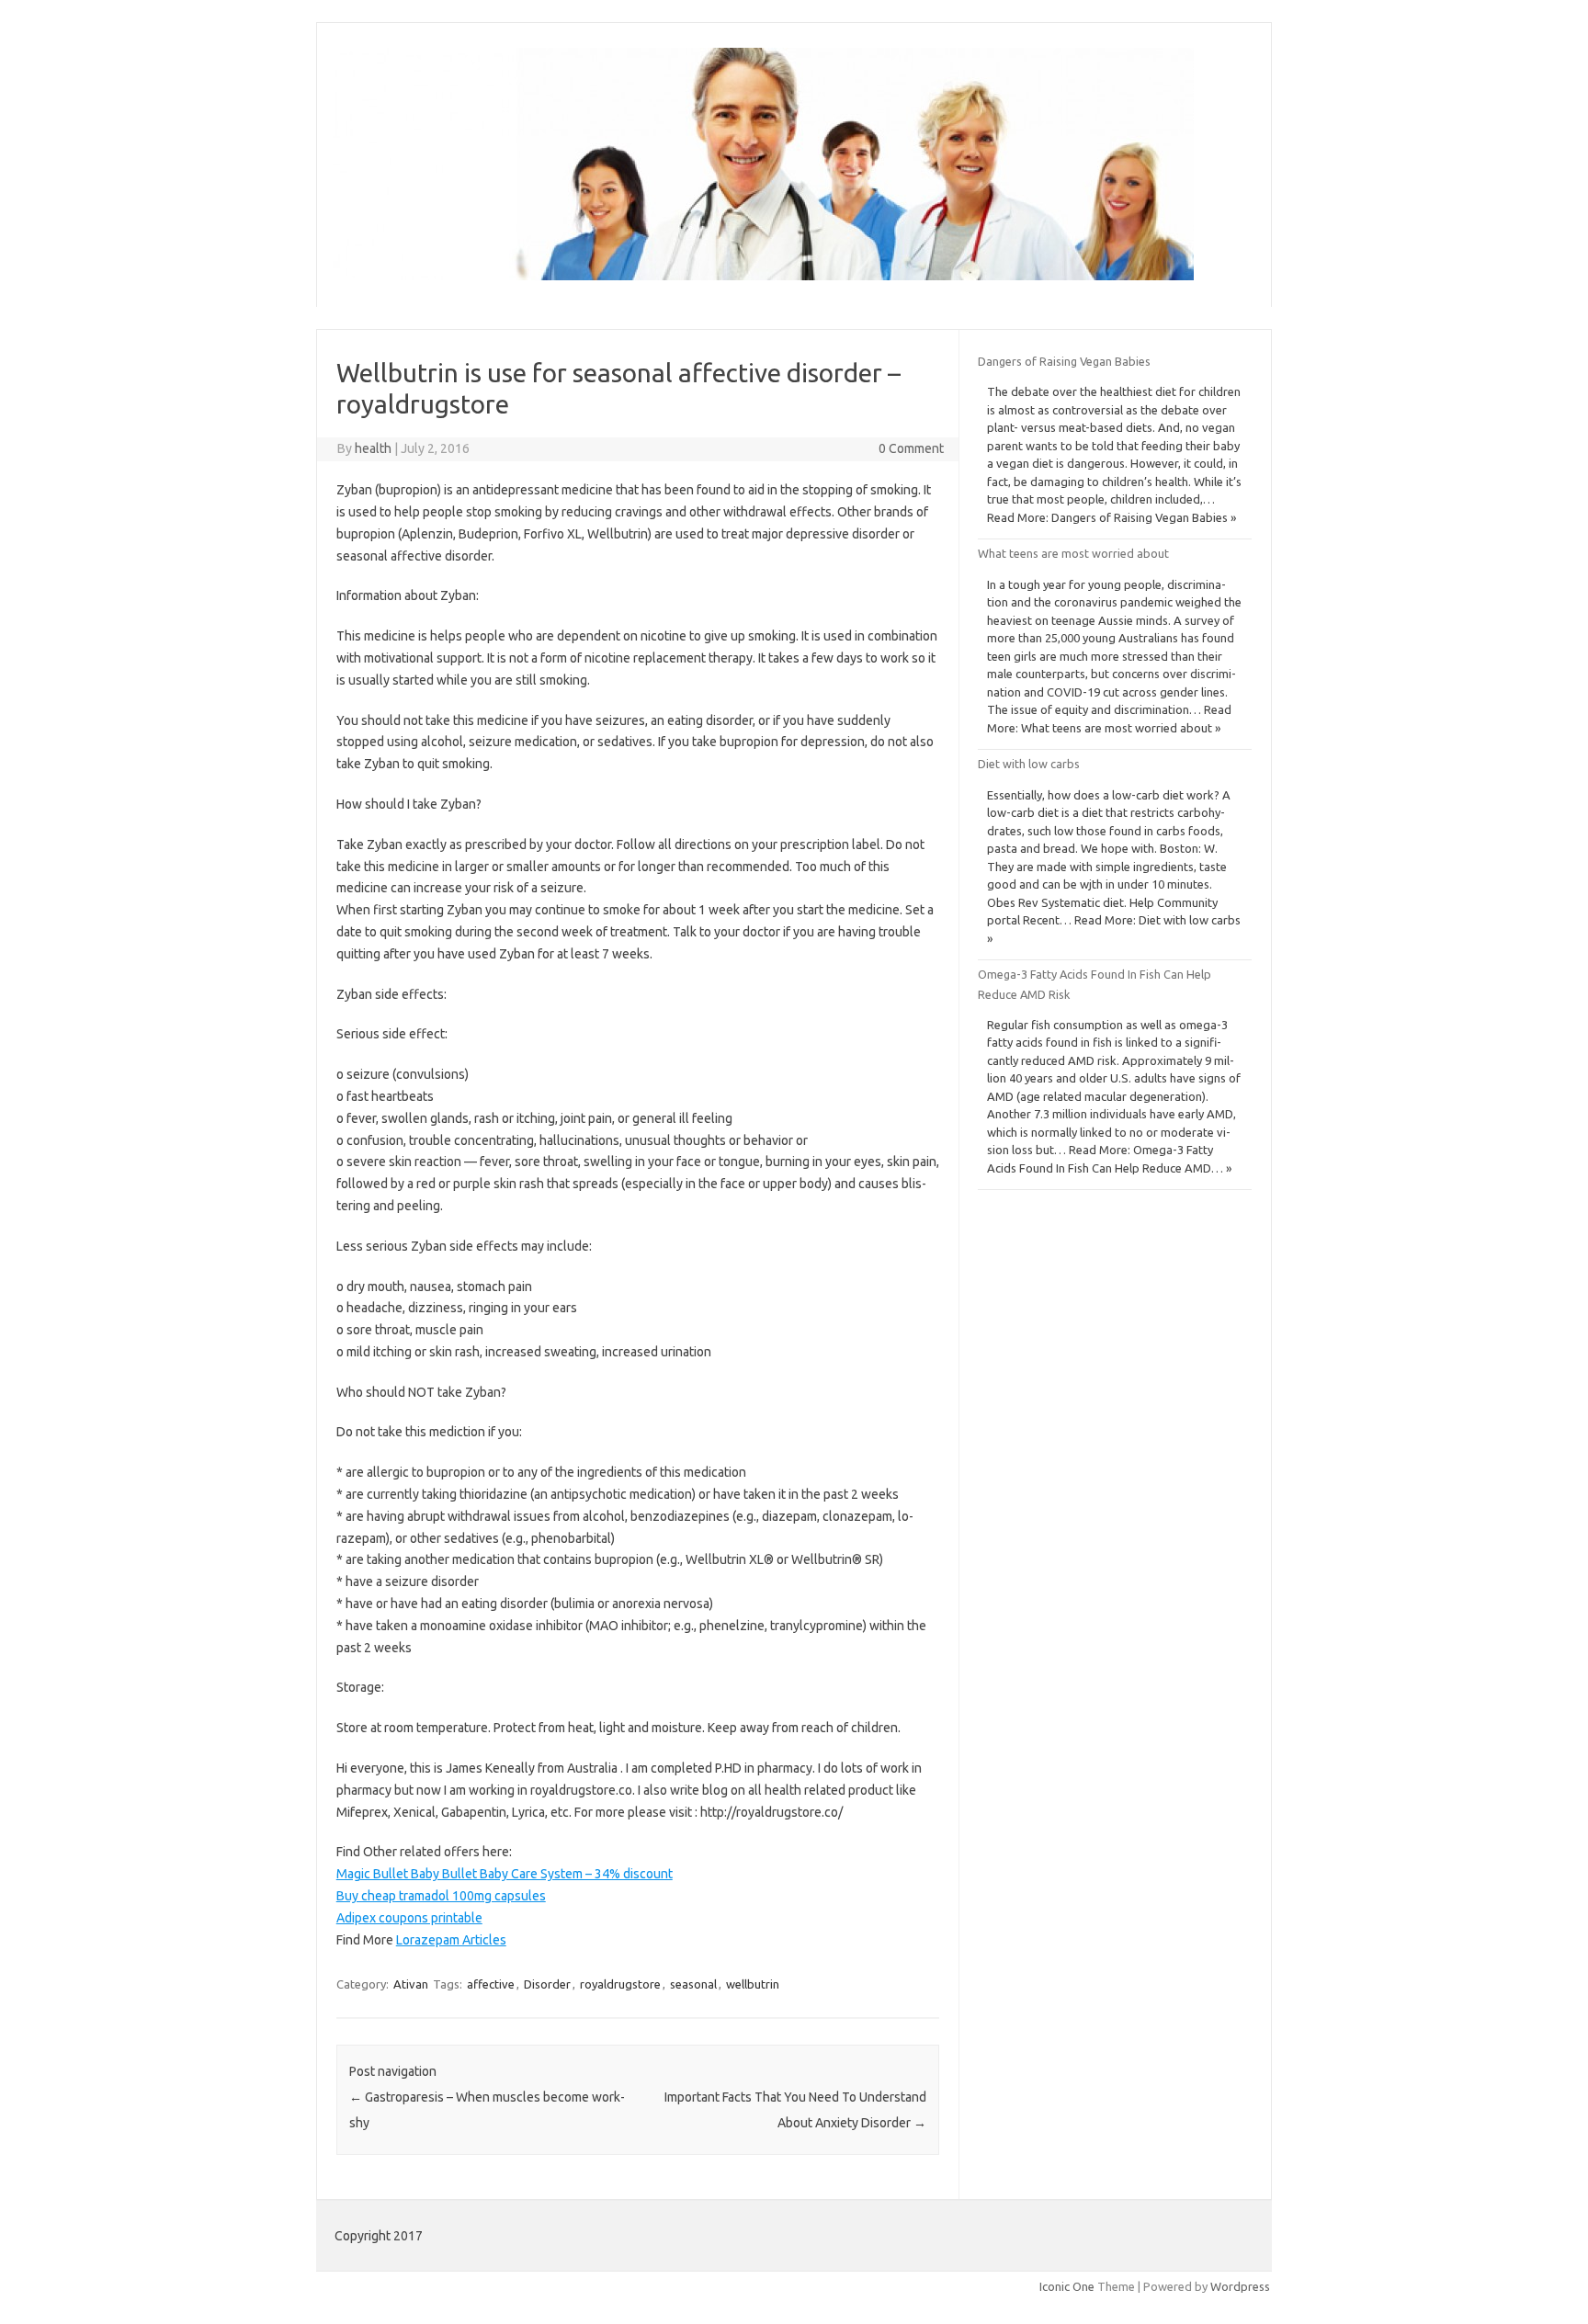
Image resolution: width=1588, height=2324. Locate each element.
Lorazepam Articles (451, 1940)
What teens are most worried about (1073, 553)
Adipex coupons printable (409, 1918)
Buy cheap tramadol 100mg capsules (441, 1896)
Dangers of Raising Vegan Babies (1064, 361)
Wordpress (1240, 2286)
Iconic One (1067, 2286)
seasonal (693, 1984)
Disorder (547, 1984)
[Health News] (763, 276)
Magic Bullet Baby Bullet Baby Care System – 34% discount (505, 1874)
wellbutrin (753, 1984)
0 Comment (911, 448)
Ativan (411, 1984)
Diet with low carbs (1029, 764)
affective (491, 1984)
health (373, 448)
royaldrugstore (620, 1984)
